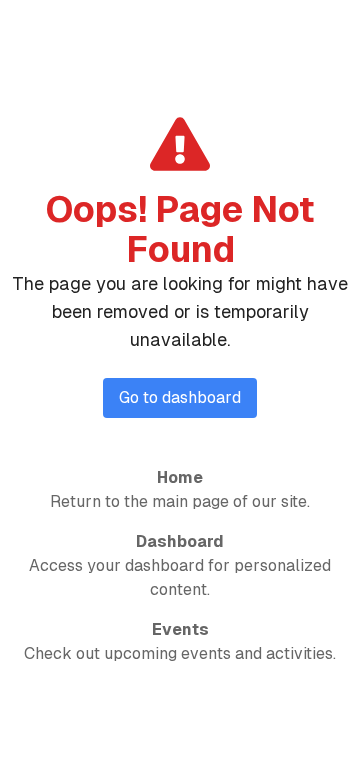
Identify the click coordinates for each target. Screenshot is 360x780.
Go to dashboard (180, 397)
